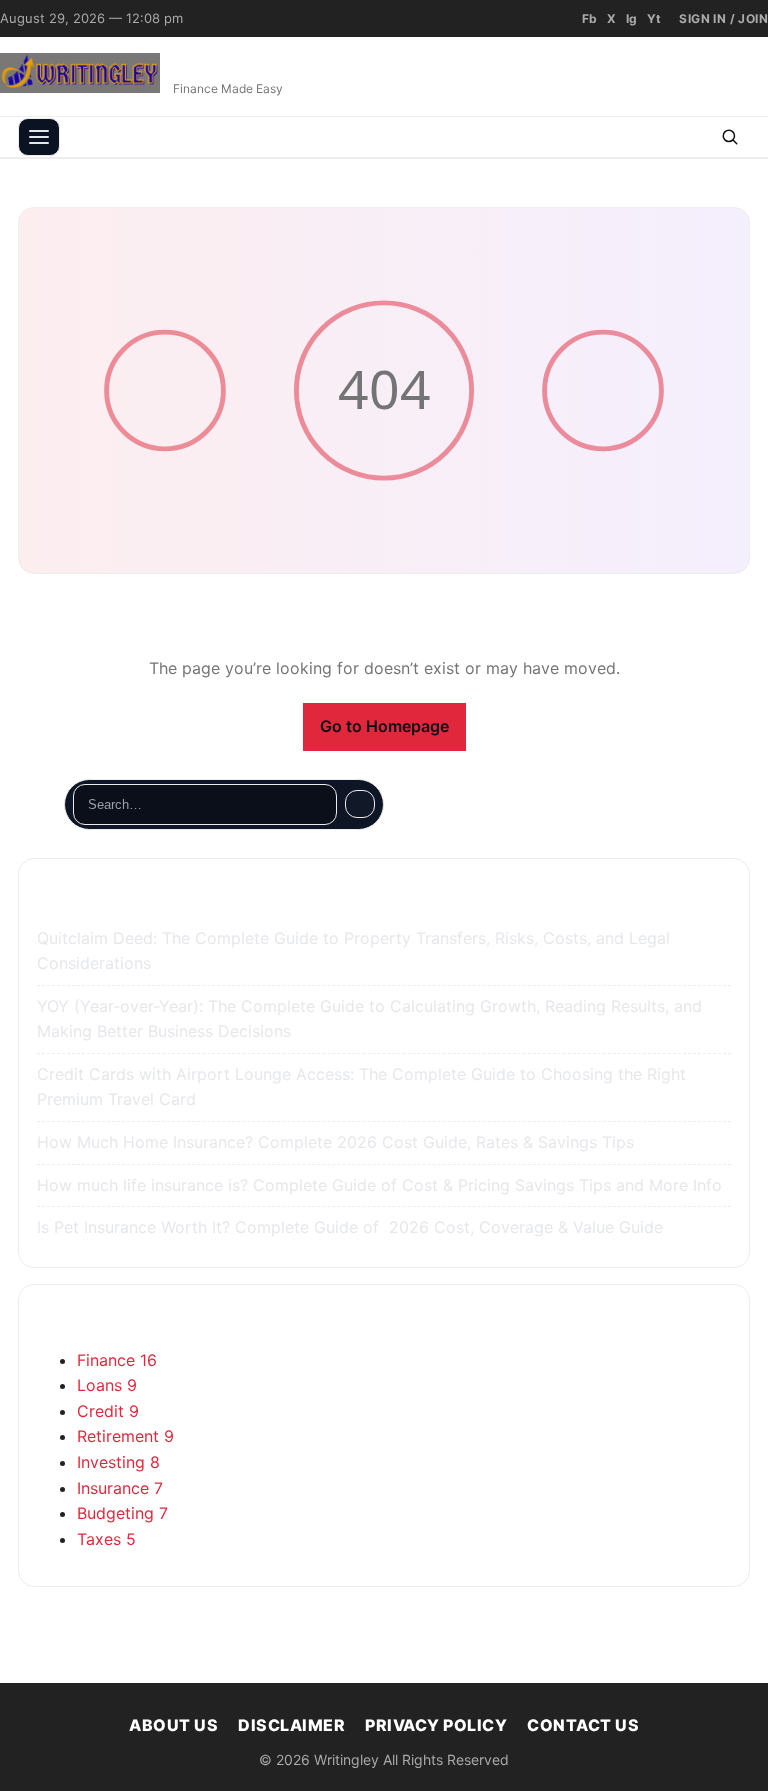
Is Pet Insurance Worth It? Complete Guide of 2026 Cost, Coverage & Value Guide (352, 1227)
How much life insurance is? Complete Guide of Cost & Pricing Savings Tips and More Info (382, 1185)
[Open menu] (39, 137)
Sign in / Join (723, 18)
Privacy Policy (436, 1725)
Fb (589, 18)
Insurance (120, 1488)
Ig (631, 18)
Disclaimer (291, 1725)
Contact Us (583, 1725)
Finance (117, 1360)
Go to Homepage (384, 726)
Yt (654, 18)
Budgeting (122, 1513)
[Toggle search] (730, 137)
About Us (173, 1725)
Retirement (125, 1436)
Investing (118, 1462)
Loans (107, 1385)
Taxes (106, 1539)
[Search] (360, 804)
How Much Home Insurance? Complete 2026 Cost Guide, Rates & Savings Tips (338, 1142)
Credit (108, 1411)
